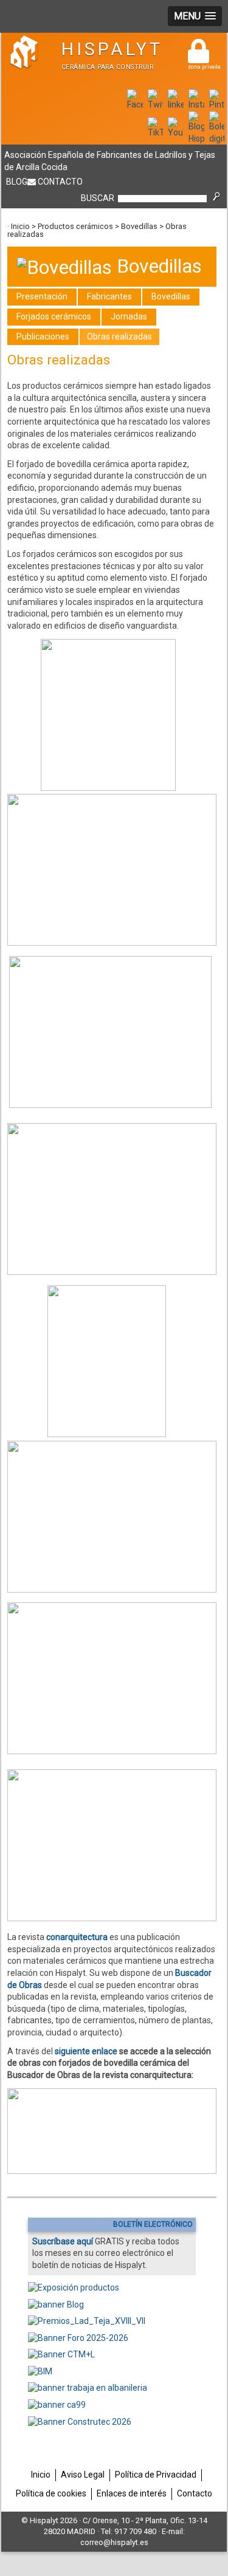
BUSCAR (98, 198)
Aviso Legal (83, 2475)
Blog (17, 182)
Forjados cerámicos (54, 316)
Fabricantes (109, 296)
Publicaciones (43, 337)
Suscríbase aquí (63, 2241)
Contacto (60, 182)
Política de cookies (51, 2493)
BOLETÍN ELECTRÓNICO (153, 2224)
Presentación (42, 296)
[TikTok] (156, 132)
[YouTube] (176, 132)
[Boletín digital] (217, 138)
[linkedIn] (176, 104)
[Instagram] (196, 104)
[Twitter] (156, 104)
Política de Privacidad (156, 2475)
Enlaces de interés (132, 2493)
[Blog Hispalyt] (196, 138)
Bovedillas (139, 226)
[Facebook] (135, 104)
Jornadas (129, 316)
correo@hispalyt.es (114, 2542)
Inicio (20, 226)
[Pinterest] (217, 104)
